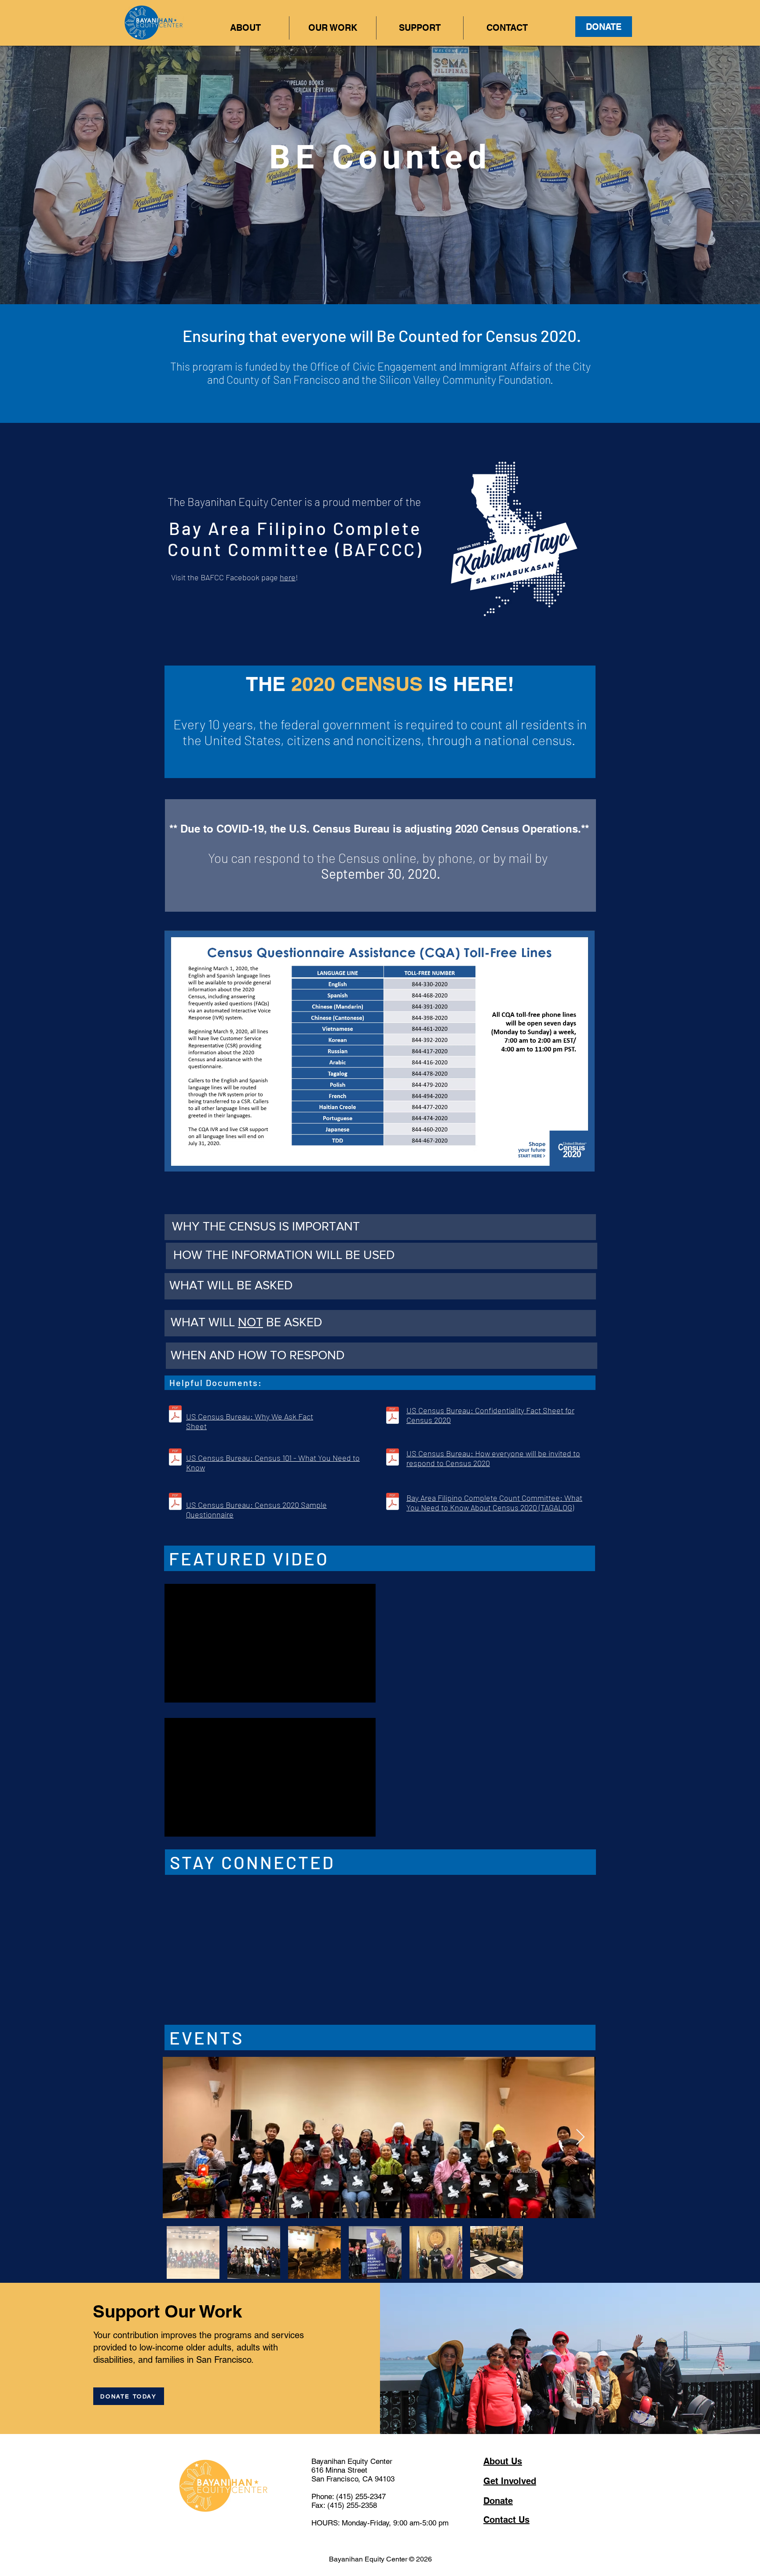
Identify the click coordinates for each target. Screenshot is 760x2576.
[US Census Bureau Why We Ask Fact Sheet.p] (175, 1415)
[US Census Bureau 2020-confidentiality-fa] (393, 1416)
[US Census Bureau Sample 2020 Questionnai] (175, 1503)
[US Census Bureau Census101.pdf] (175, 1458)
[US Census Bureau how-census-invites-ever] (393, 1458)
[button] (245, 28)
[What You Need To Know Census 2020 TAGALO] (393, 1503)
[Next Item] (580, 2243)
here (288, 577)
